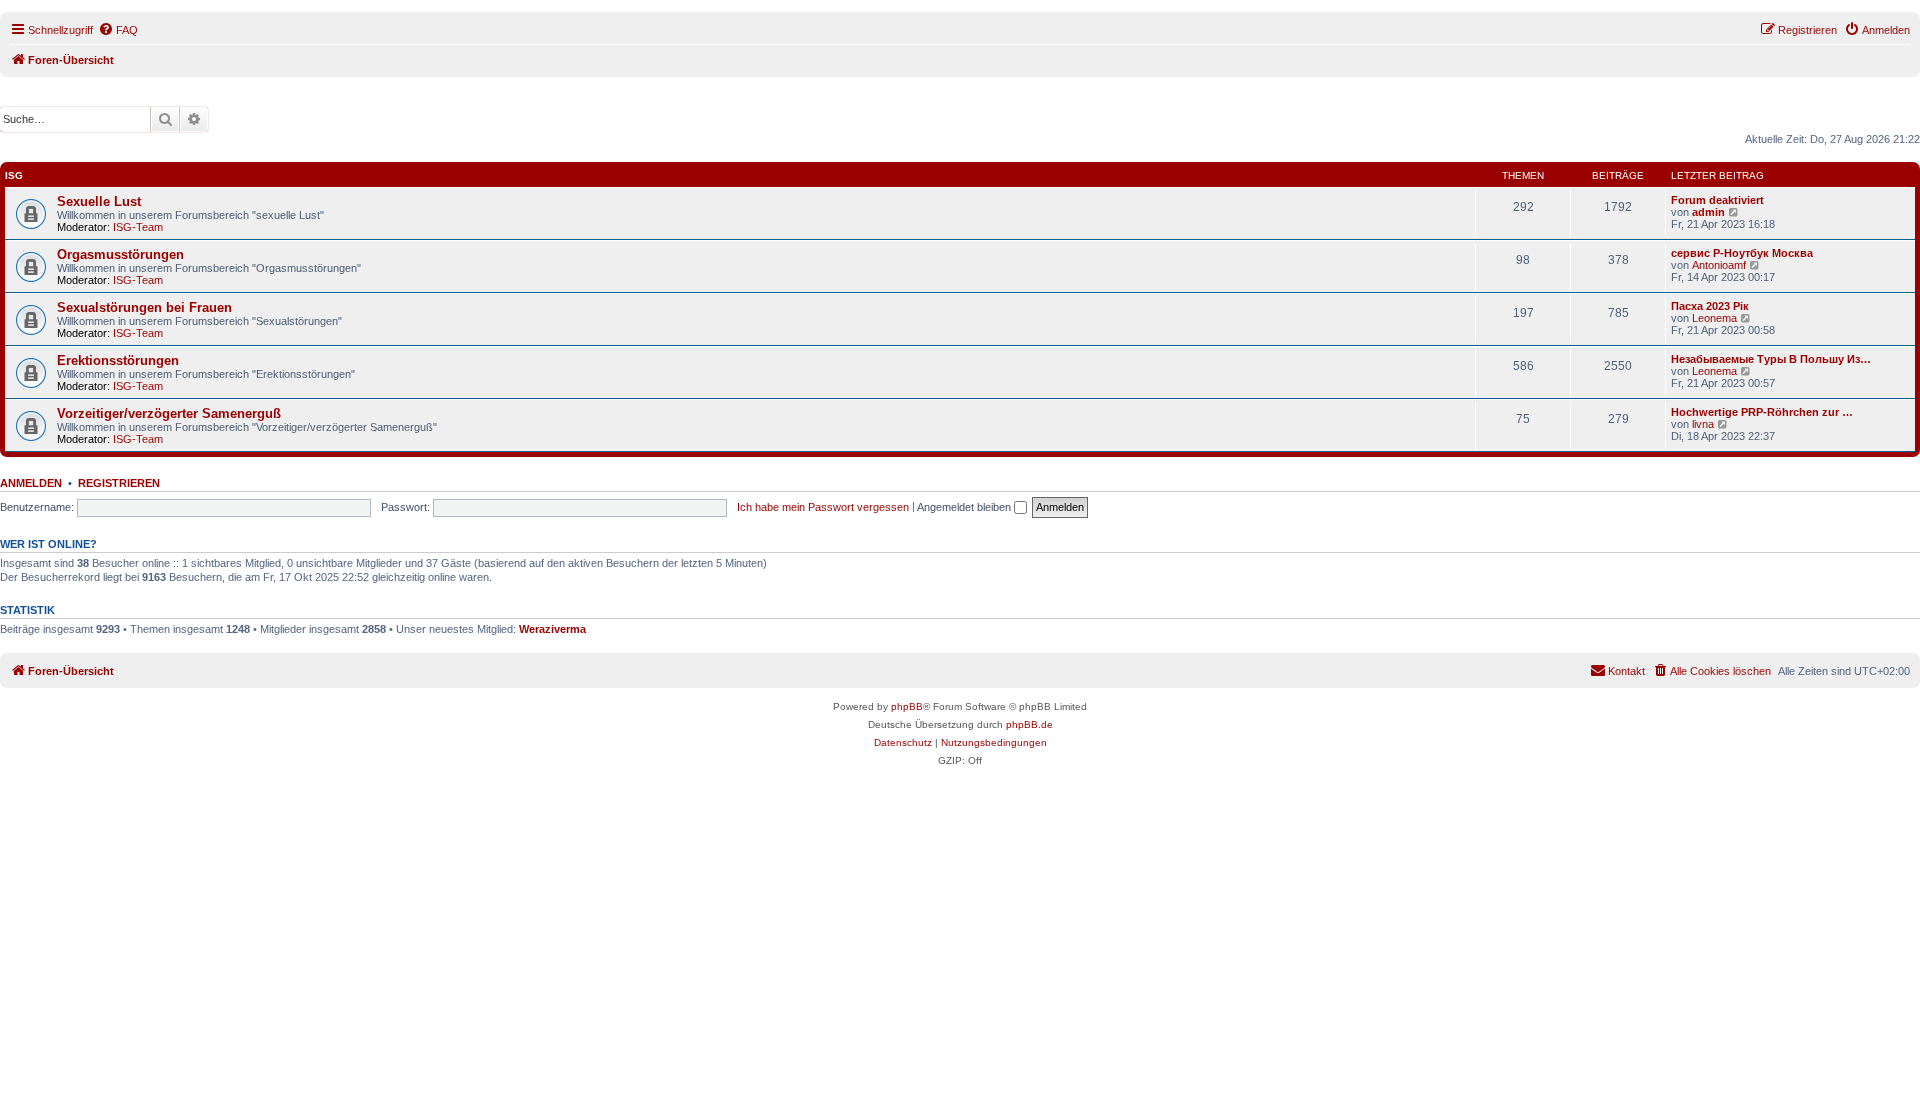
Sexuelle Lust (99, 201)
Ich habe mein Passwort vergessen (823, 507)
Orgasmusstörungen (120, 254)
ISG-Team (138, 227)
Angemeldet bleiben (965, 507)
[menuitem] (118, 30)
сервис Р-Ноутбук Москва (1742, 253)
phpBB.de (1029, 724)
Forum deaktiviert (1717, 200)
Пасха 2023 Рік (1710, 306)
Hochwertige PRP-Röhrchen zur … (1762, 412)
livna (1703, 424)
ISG (14, 175)
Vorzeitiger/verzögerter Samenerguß (169, 413)
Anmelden (31, 483)
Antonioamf (1719, 265)
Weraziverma (552, 629)
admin (1708, 212)
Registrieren (119, 483)
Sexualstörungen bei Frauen (144, 307)
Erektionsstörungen (118, 360)
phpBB (907, 706)
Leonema (1714, 318)
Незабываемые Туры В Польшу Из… (1771, 359)
